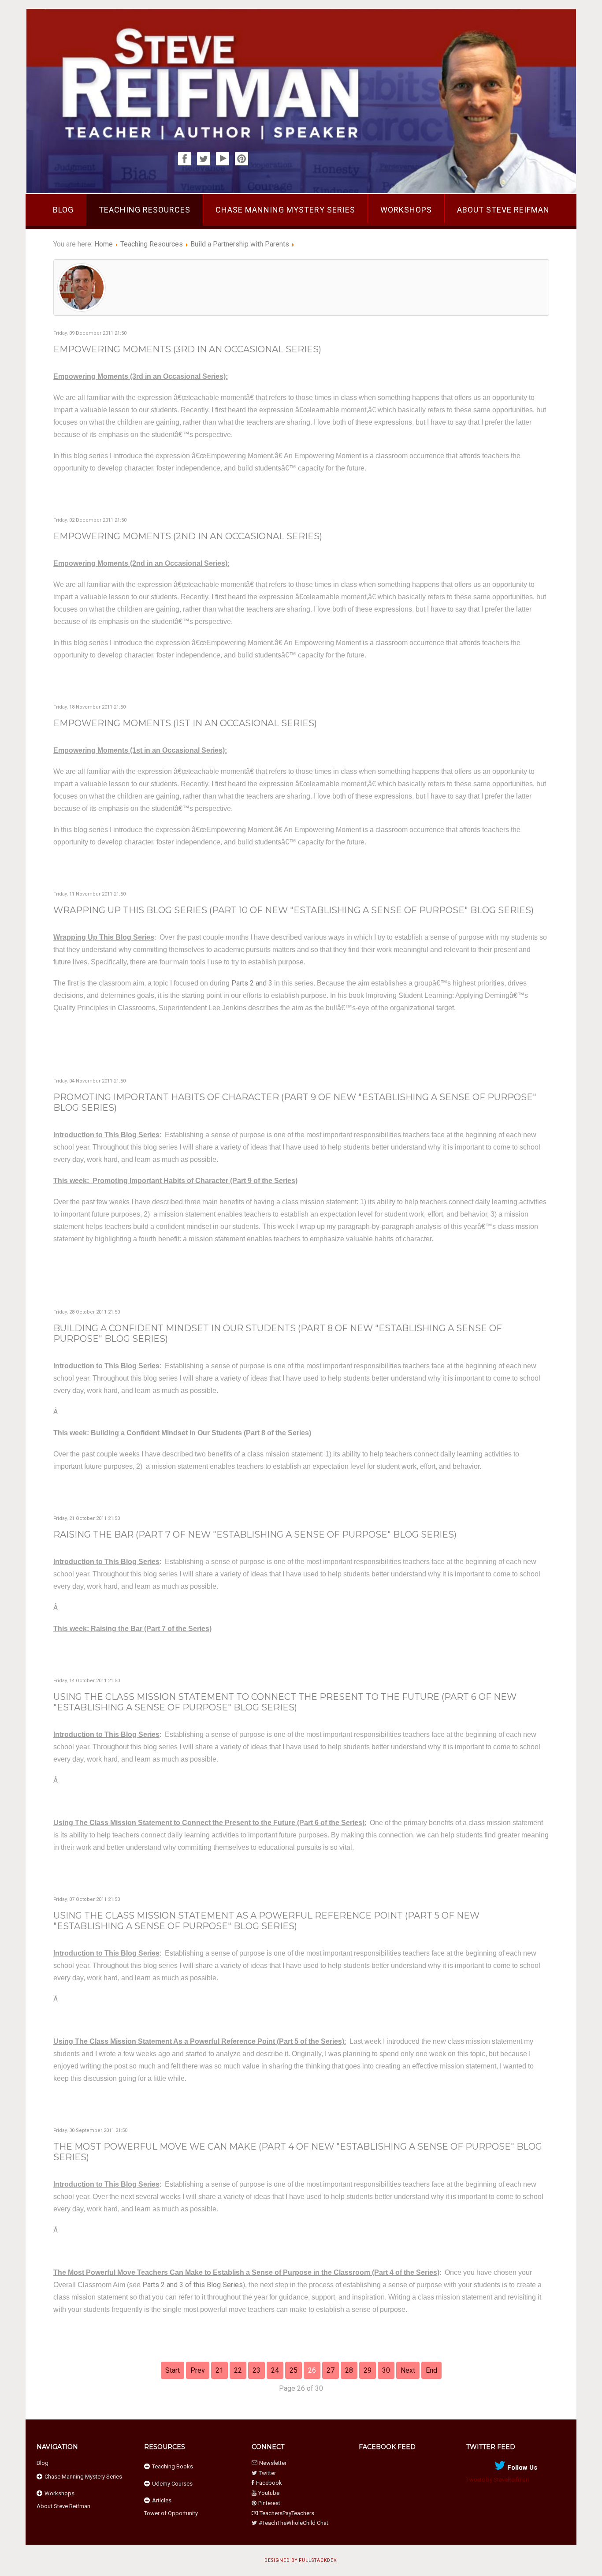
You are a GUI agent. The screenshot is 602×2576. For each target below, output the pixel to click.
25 (294, 2370)
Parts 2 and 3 (252, 983)
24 (275, 2370)
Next (408, 2370)
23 (256, 2370)
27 (331, 2370)
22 (238, 2370)
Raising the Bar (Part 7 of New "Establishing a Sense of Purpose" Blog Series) (255, 1534)
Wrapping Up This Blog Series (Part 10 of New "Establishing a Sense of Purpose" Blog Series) (294, 910)
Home (104, 244)
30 (386, 2370)
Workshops (406, 210)
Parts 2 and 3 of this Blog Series (193, 2285)
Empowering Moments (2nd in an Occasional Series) (188, 536)
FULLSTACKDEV (318, 2560)
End (431, 2370)
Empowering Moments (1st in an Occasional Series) (185, 723)
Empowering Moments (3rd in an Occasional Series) (187, 349)
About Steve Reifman (503, 210)
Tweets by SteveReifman (498, 2480)
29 (368, 2370)
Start (173, 2370)
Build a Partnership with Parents (240, 244)
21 (219, 2370)
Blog (63, 210)
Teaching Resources (145, 210)
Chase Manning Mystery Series (285, 210)
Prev (198, 2370)
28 (349, 2370)
